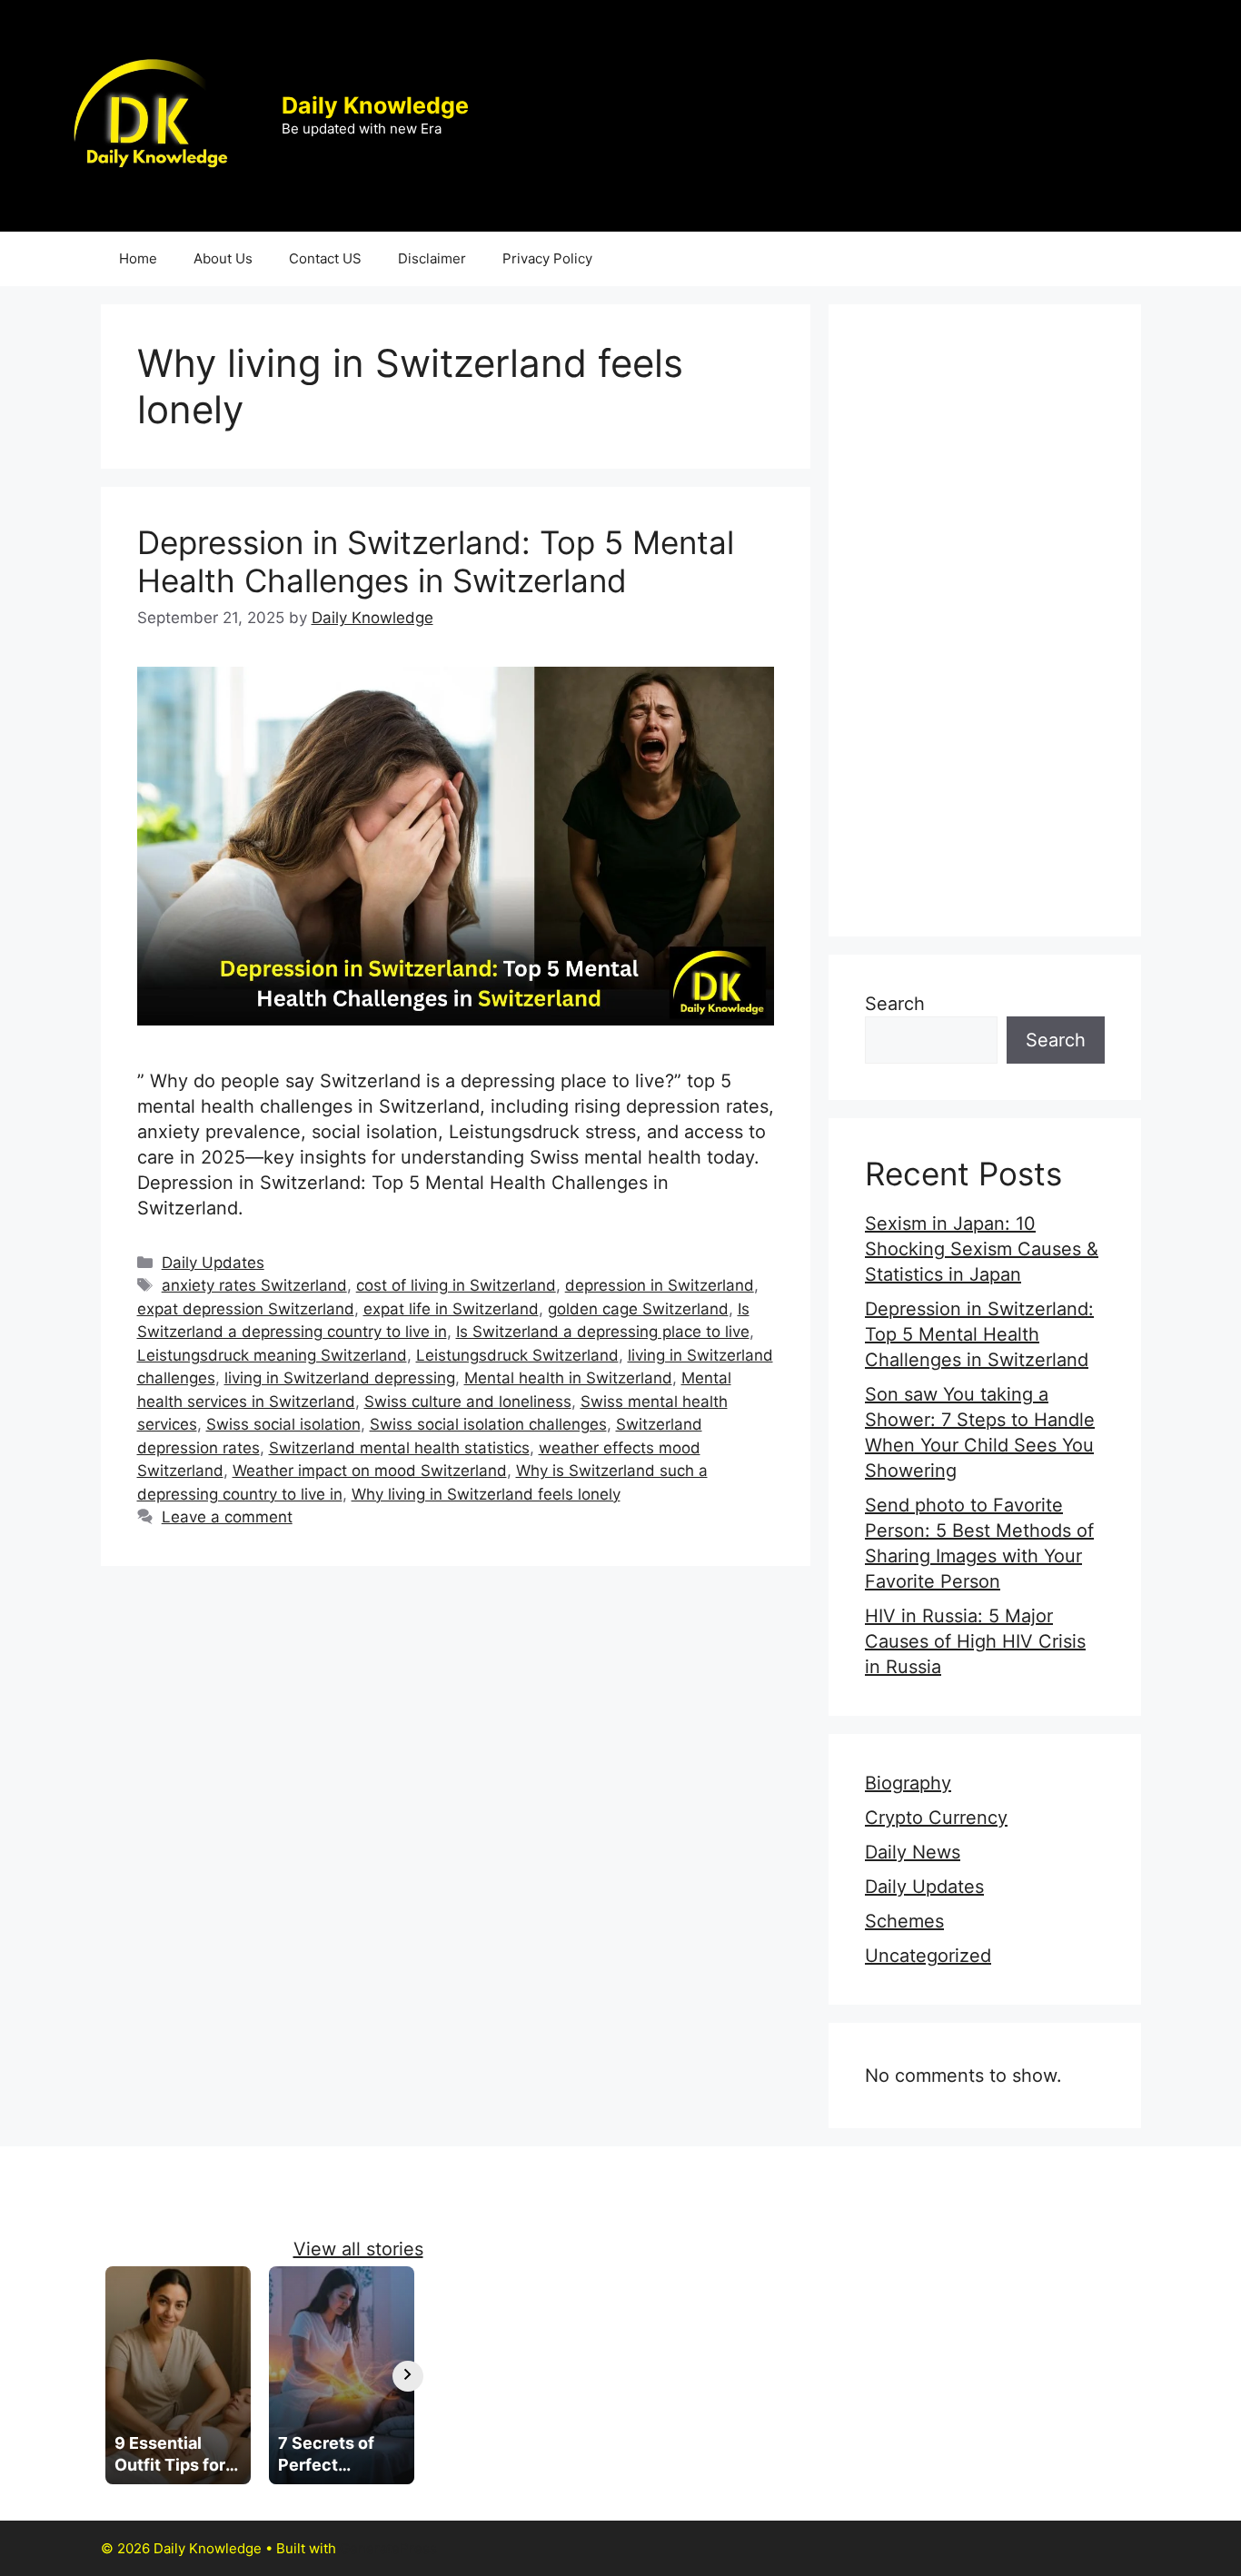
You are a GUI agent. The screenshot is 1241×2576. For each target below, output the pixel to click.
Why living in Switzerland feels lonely (486, 1494)
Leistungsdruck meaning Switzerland (272, 1355)
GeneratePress (388, 2548)
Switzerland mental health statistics (399, 1448)
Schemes (904, 1921)
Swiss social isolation (283, 1424)
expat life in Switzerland (451, 1309)
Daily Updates (213, 1263)
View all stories (358, 2249)
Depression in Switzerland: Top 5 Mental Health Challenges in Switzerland (436, 561)
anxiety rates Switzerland (254, 1285)
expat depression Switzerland (246, 1309)
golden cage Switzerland (638, 1309)
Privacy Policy (547, 258)
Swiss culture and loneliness (468, 1402)
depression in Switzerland (660, 1285)
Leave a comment (227, 1517)
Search (895, 1004)
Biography (908, 1783)
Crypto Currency (936, 1818)
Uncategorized (928, 1956)
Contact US (325, 258)
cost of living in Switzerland (456, 1285)
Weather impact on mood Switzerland (370, 1471)
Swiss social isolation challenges (488, 1424)
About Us (223, 258)
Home (138, 258)
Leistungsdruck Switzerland (517, 1355)
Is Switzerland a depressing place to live (603, 1332)
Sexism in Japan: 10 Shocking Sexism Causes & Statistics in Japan (982, 1249)
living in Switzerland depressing (340, 1378)
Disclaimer (432, 258)
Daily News (913, 1852)
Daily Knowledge (375, 105)
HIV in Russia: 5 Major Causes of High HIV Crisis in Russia (975, 1641)
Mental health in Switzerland (568, 1378)
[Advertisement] (985, 620)
